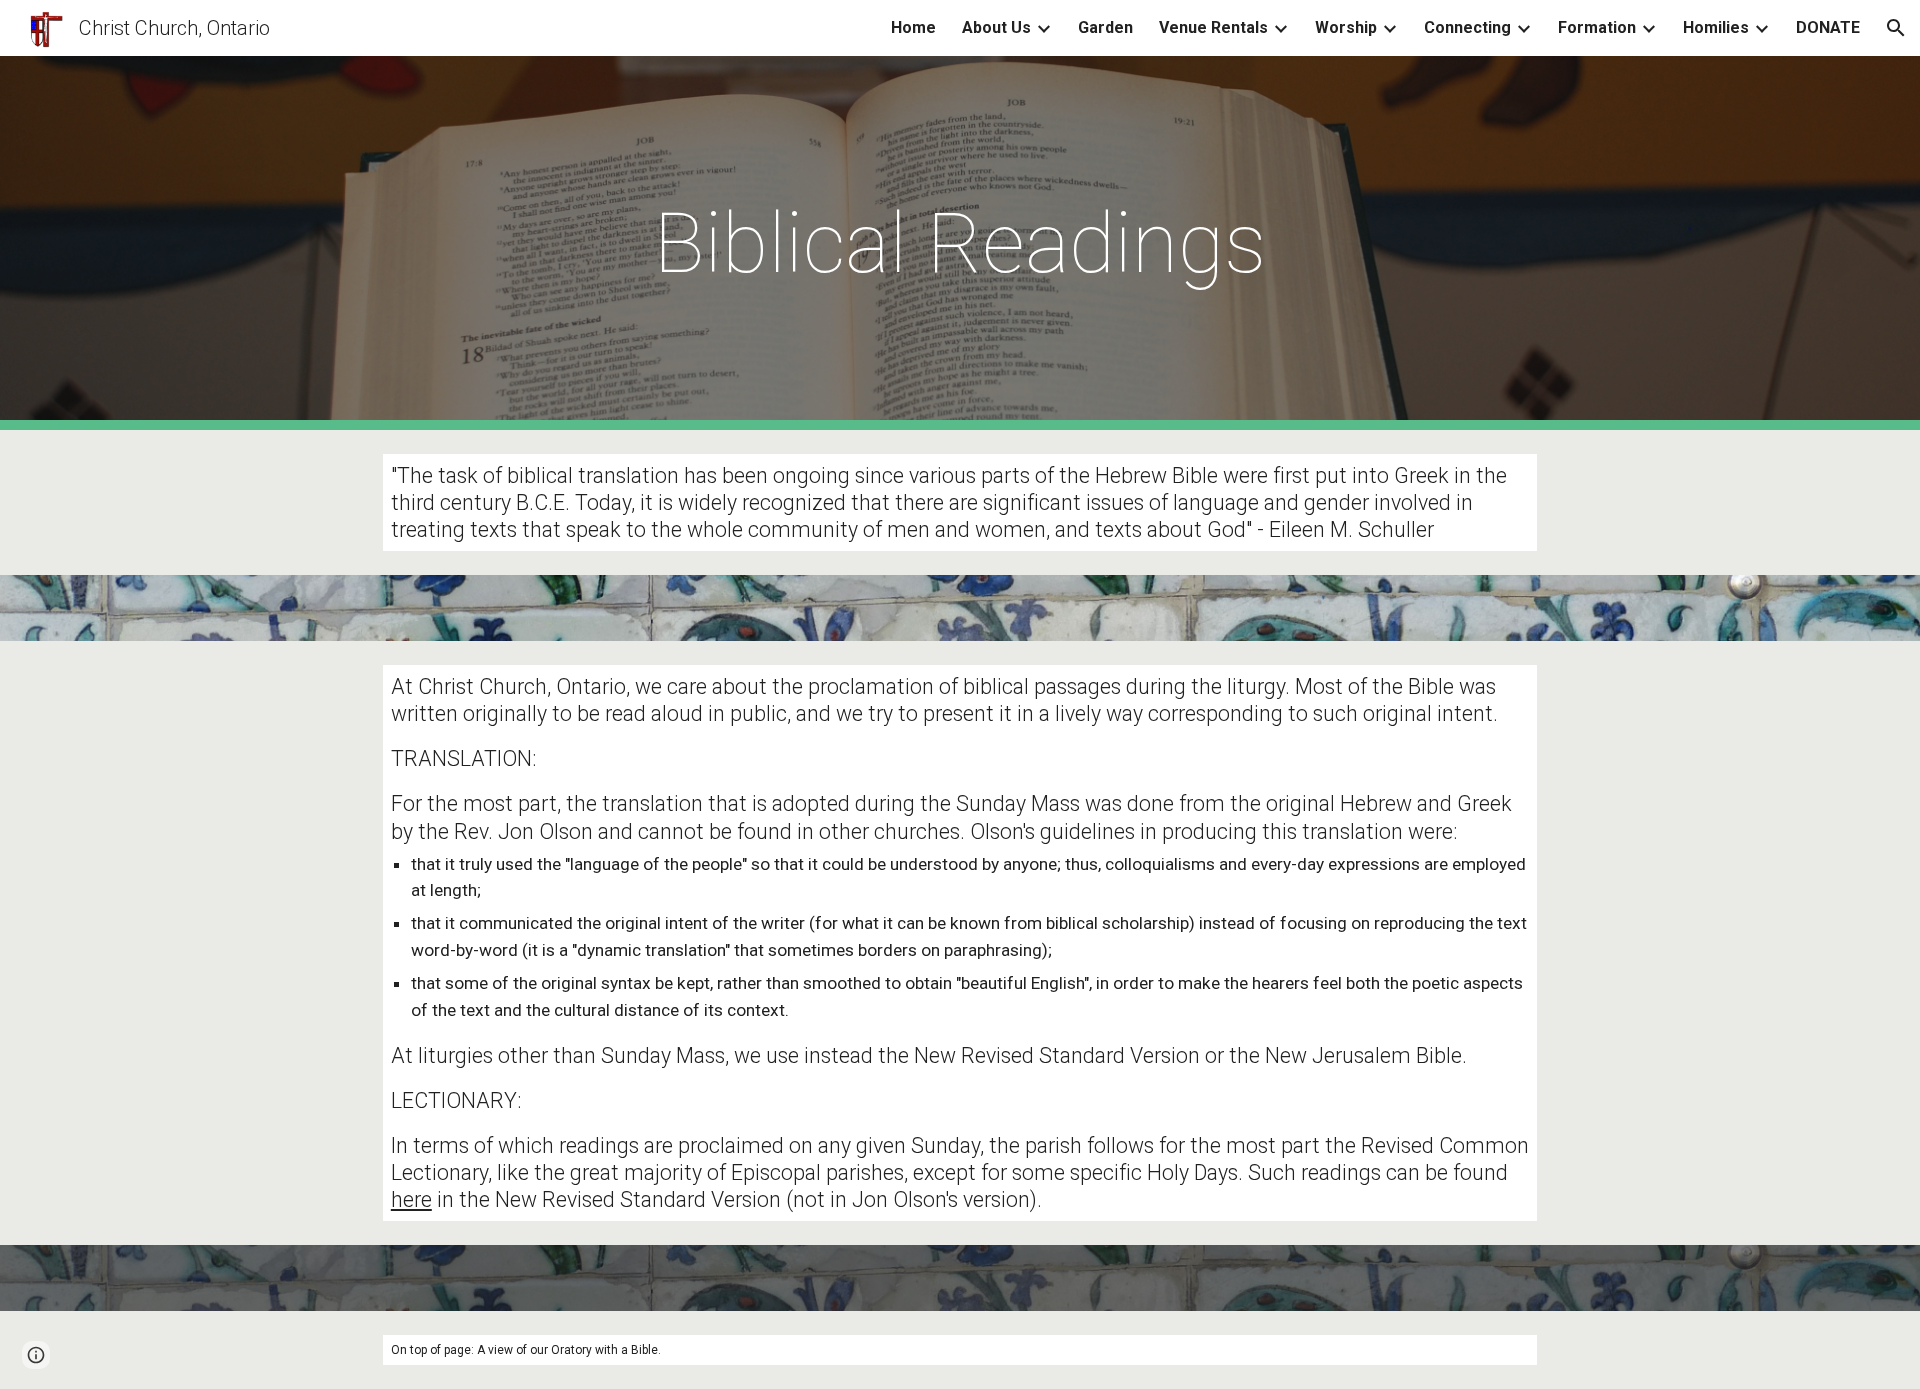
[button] (1896, 28)
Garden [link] (1105, 27)
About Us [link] (996, 27)
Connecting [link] (1467, 27)
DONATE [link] (1828, 27)
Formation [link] (1597, 27)
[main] (960, 243)
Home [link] (913, 27)
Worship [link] (1346, 27)
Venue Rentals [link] (1213, 27)
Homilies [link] (1716, 27)
